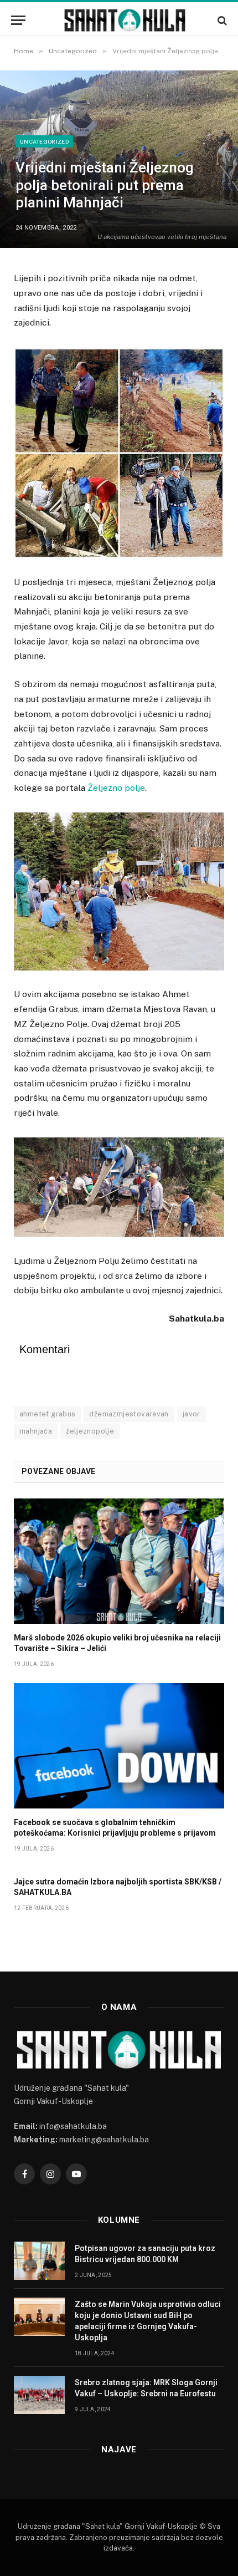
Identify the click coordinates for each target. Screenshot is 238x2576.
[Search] (221, 20)
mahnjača (36, 1431)
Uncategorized (44, 141)
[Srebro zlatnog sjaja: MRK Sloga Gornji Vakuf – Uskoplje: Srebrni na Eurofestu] (39, 2395)
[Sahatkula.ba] (125, 20)
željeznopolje (90, 1431)
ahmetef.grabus (47, 1414)
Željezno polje (116, 788)
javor (192, 1414)
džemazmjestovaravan (129, 1414)
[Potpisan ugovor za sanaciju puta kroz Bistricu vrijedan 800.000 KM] (39, 2261)
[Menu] (18, 20)
